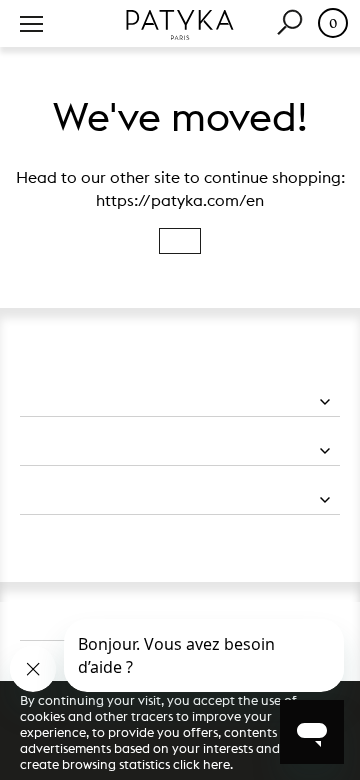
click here (201, 764)
